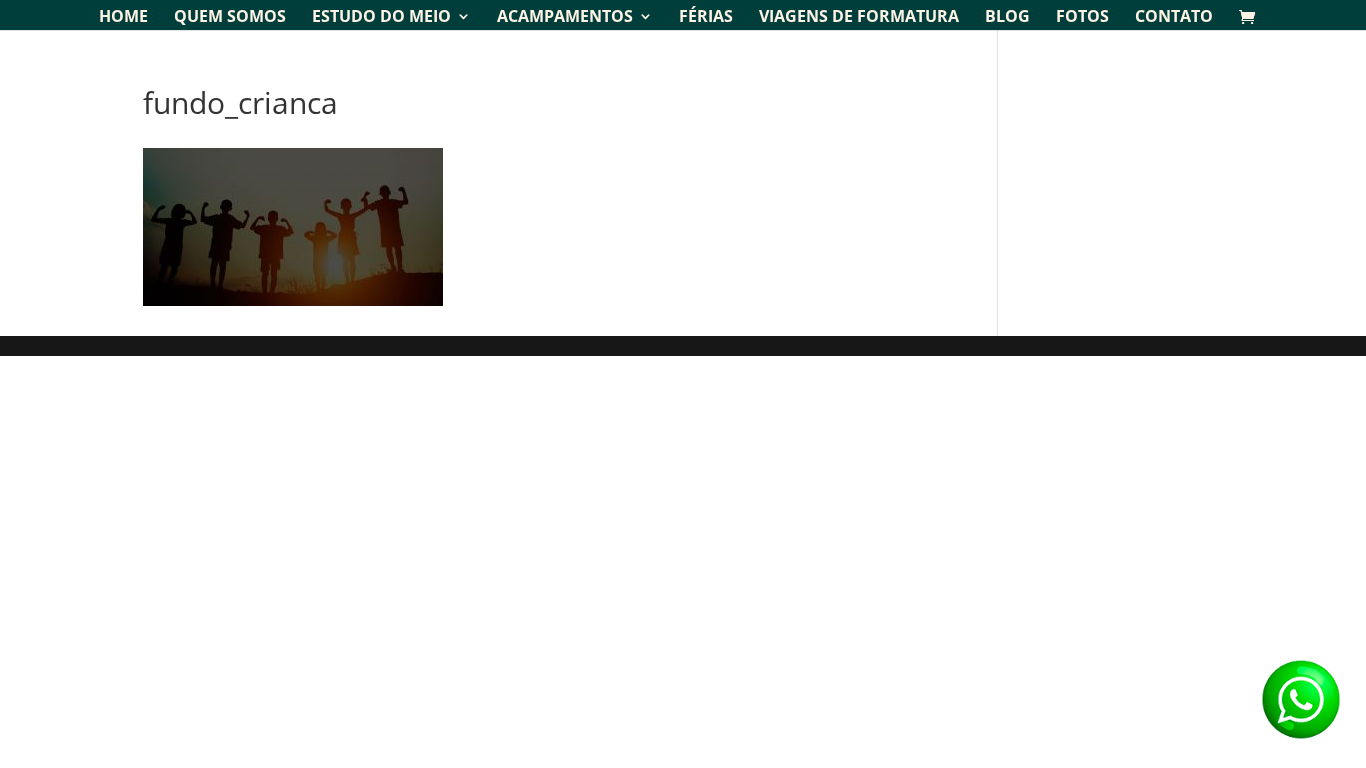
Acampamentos (565, 18)
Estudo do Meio (381, 18)
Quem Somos (230, 18)
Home (123, 18)
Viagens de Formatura (859, 18)
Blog (1007, 18)
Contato (1174, 18)
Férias (706, 18)
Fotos (1082, 18)
